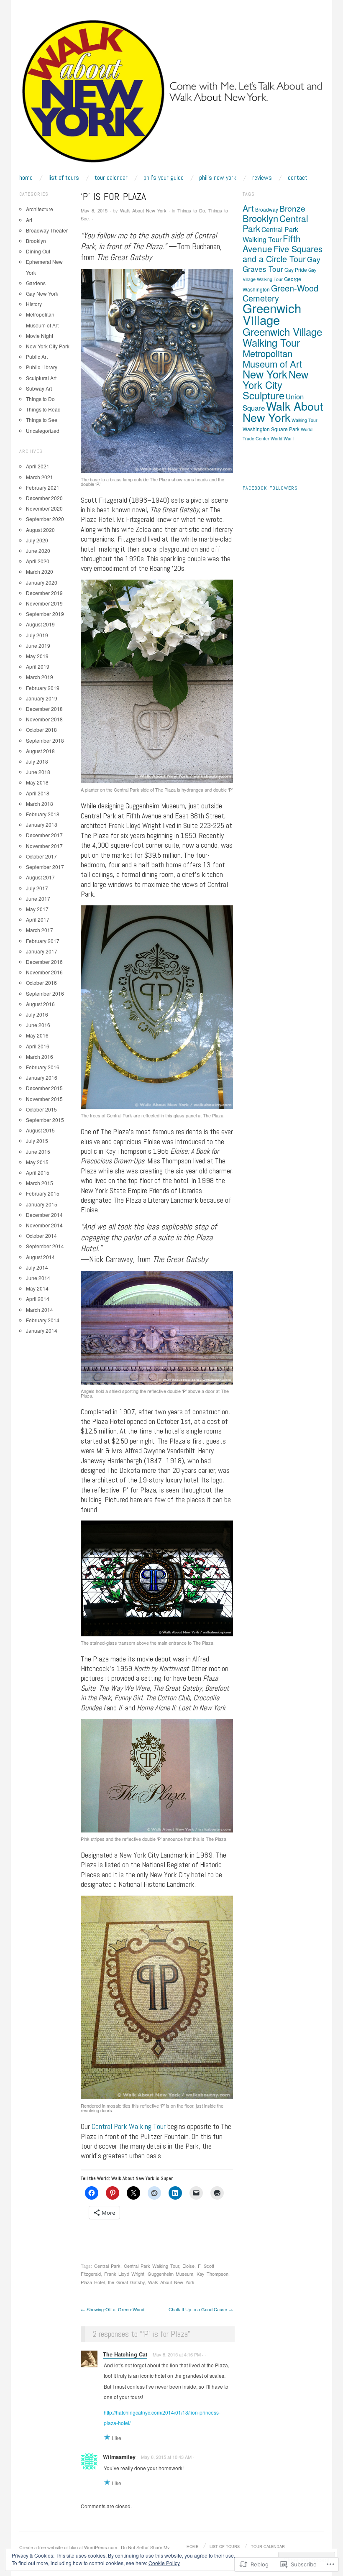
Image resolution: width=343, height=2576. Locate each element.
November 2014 (44, 1225)
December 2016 (44, 962)
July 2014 (37, 1267)
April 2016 (38, 1046)
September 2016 (45, 993)
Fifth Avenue (272, 243)
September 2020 (45, 519)
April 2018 (38, 793)
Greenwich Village (272, 314)
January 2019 (42, 698)
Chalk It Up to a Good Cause (201, 2309)
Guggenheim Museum (170, 2274)
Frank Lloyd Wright (124, 2274)
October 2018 (41, 730)
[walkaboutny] (171, 95)
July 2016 (37, 1014)
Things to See (42, 420)
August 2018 (40, 751)
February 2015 (43, 1193)
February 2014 (43, 1320)
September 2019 (45, 614)
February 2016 (43, 1067)
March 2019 (40, 677)
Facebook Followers (270, 488)
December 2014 (44, 1215)
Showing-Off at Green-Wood (113, 2309)
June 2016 (38, 1025)
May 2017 (37, 909)
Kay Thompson (212, 2274)
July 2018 (37, 761)
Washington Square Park (271, 429)
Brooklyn (36, 241)
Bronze (292, 208)
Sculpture (264, 395)
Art (29, 220)
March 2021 (40, 477)
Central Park (107, 2266)
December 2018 (44, 709)
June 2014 (38, 1278)
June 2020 (38, 551)
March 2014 (40, 1310)
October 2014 (41, 1236)
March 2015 (40, 1183)
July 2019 (37, 635)
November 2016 (44, 972)
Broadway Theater (47, 230)
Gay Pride (296, 270)
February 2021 (43, 487)
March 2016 (40, 1057)
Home (26, 178)
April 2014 (38, 1299)
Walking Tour (305, 420)
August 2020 (40, 530)
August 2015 (40, 1130)
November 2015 (44, 1099)
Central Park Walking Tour (129, 2126)
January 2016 (42, 1077)
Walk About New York (143, 210)
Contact (298, 178)
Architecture (40, 209)
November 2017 (44, 846)
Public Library (42, 367)
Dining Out (38, 251)
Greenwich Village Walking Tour (282, 337)
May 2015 (37, 1162)
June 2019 (38, 645)
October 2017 (41, 856)
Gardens (36, 283)
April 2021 (38, 466)
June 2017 (38, 898)
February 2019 (43, 688)
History (34, 304)
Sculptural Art (41, 378)
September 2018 (45, 740)
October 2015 (41, 1109)
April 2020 (38, 561)
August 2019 (40, 624)
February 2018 (43, 814)
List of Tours (64, 178)
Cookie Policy (164, 2563)
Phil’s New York (218, 178)
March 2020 (40, 571)
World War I (283, 438)
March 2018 (40, 804)
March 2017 (40, 930)
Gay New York (42, 293)
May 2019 (37, 656)
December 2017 (44, 835)
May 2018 (37, 782)
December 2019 (44, 593)
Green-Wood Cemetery (280, 293)
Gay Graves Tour (282, 264)
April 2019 (38, 666)
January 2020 (42, 582)
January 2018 (42, 824)
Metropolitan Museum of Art (272, 358)
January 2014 (42, 1330)
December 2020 (44, 498)
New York (265, 374)
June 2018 (38, 772)
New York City (275, 379)
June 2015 (38, 1151)
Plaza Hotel (93, 2282)
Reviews (262, 178)
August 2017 (40, 877)
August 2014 (40, 1257)
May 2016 (37, 1035)
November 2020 (44, 508)
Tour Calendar (111, 178)
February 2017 (43, 941)
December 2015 (44, 1088)
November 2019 (44, 603)
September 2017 (45, 867)
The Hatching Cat (125, 2354)
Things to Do (191, 210)
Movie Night (40, 336)
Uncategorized (43, 431)
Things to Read (43, 409)
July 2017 (37, 888)
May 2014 (37, 1288)
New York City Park (48, 346)
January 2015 (42, 1204)
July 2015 (37, 1141)
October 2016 (41, 983)
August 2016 (40, 1004)
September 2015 (45, 1120)
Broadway (267, 209)
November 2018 (44, 719)
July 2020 (37, 540)
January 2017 (42, 951)
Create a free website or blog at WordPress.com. (69, 2547)
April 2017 (38, 919)
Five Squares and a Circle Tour (283, 254)
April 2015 (38, 1172)
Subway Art (39, 388)
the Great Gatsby (126, 2282)
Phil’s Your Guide (164, 178)
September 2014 (45, 1246)
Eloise (188, 2266)
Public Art (37, 356)
